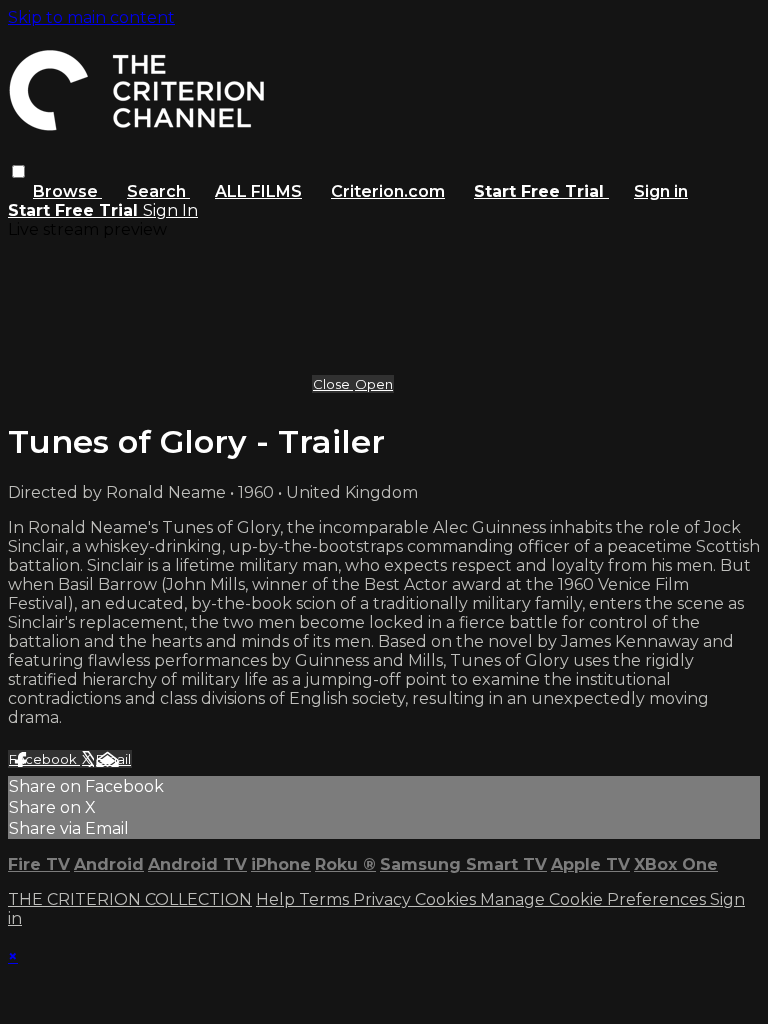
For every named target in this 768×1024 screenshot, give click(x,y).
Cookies (447, 899)
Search (158, 191)
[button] (18, 171)
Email (113, 759)
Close (333, 384)
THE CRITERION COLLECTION (130, 899)
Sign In (170, 210)
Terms (326, 899)
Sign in (661, 191)
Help (277, 899)
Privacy (384, 899)
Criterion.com (388, 191)
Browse (67, 191)
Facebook (44, 759)
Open (374, 384)
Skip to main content (91, 17)
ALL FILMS (258, 191)
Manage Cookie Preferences (595, 899)
